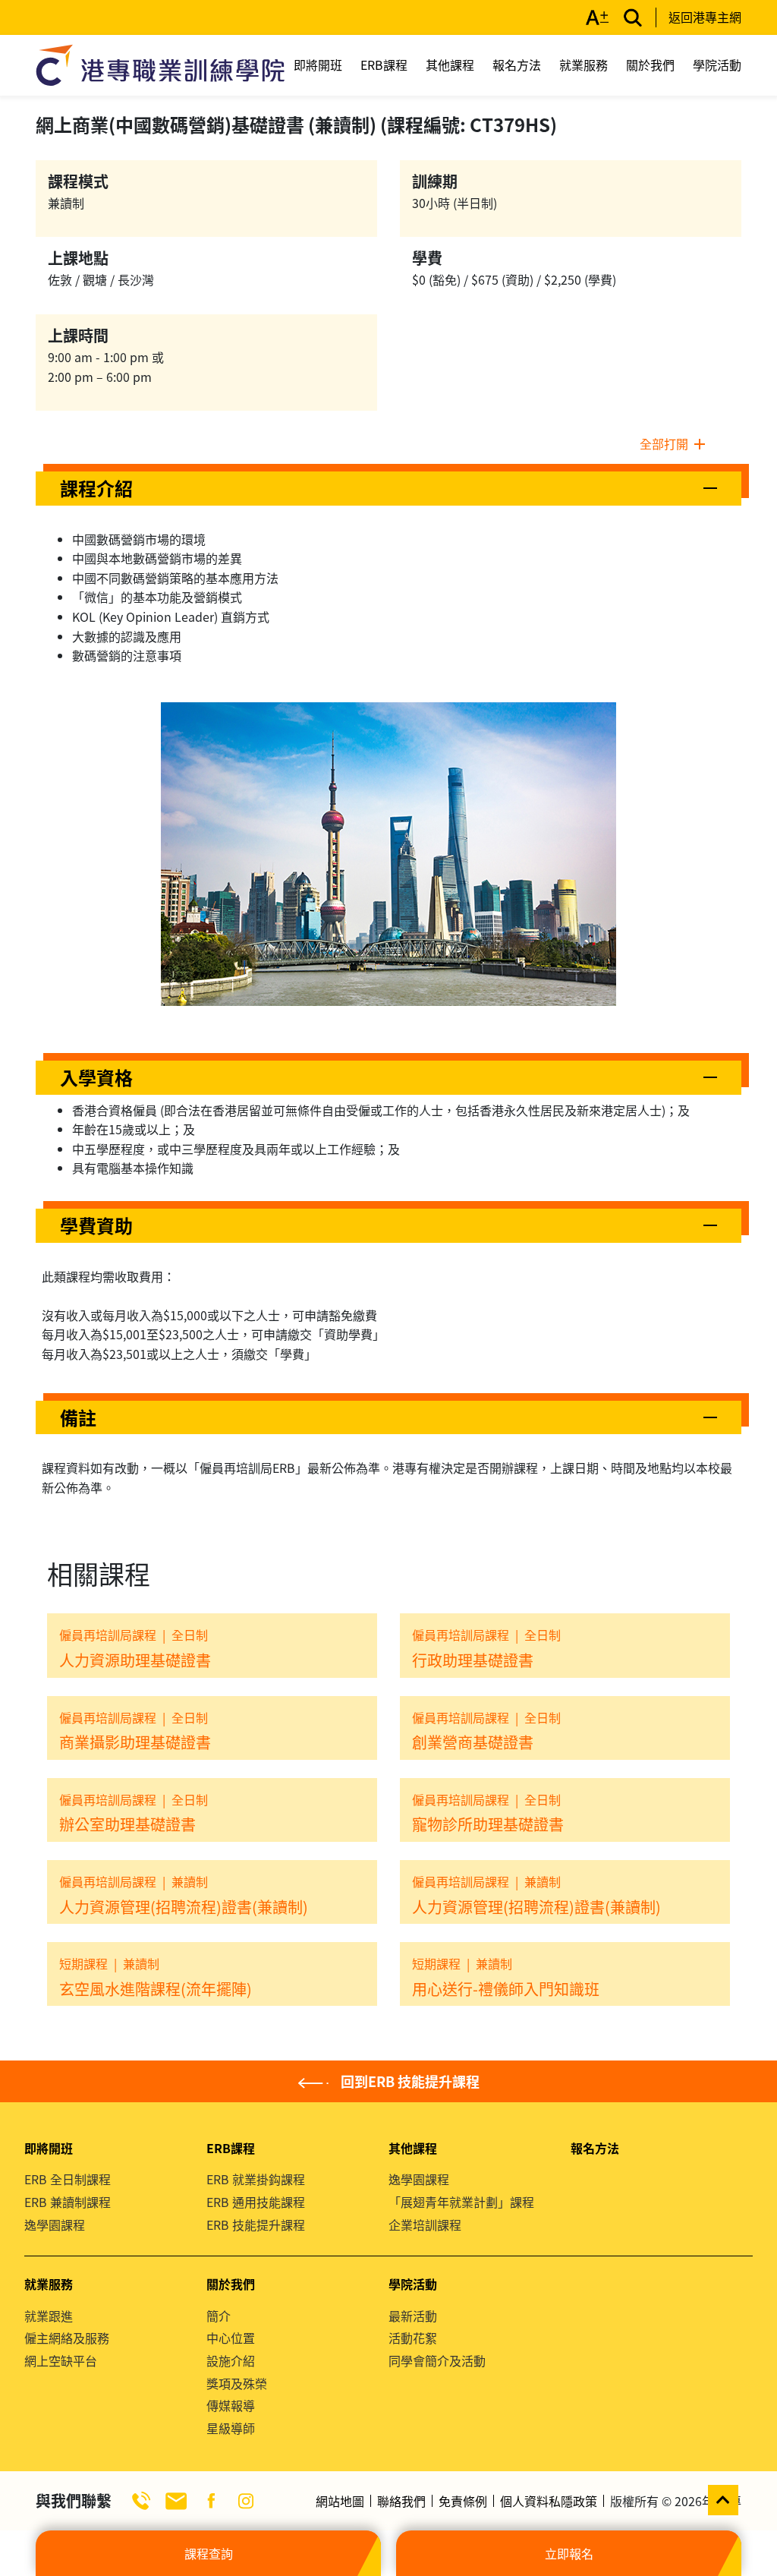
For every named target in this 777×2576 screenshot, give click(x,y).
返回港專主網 (705, 17)
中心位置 (231, 2338)
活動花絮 (413, 2338)
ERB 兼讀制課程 (68, 2202)
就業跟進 (49, 2316)
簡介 (219, 2316)
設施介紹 (231, 2360)
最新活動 (413, 2316)
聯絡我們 (401, 2501)
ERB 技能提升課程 (256, 2224)
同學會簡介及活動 (437, 2360)
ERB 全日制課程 (68, 2179)
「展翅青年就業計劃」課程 (461, 2202)
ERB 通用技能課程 (256, 2202)
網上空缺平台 (61, 2360)
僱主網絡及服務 (67, 2338)
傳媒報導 (231, 2405)
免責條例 (463, 2501)
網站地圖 (340, 2501)
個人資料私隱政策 (549, 2501)
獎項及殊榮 (237, 2383)
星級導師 (231, 2428)
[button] (388, 489)
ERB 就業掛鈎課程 (256, 2179)
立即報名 (569, 2553)
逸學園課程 (55, 2224)
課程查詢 (209, 2553)
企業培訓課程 (425, 2224)
